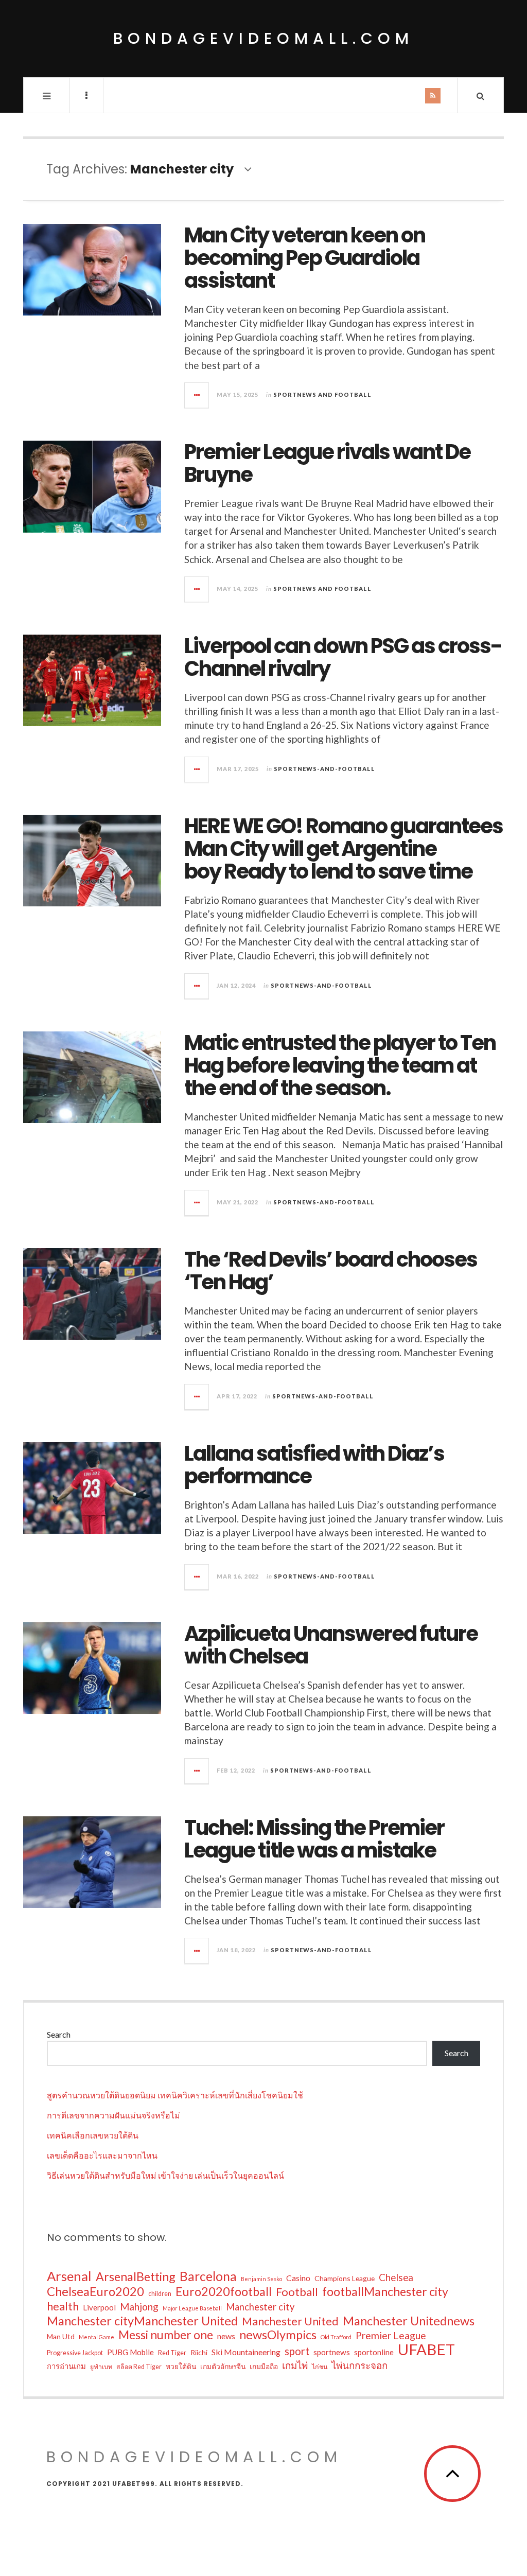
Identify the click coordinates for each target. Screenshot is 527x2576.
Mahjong (139, 2307)
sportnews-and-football (324, 769)
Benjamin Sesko (261, 2279)
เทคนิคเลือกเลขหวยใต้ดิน (93, 2135)
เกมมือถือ (264, 2366)
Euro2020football (224, 2291)
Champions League (345, 2278)
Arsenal (69, 2276)
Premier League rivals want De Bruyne (327, 463)
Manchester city (260, 2307)
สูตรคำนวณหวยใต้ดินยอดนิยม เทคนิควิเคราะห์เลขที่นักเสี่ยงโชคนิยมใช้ (175, 2095)
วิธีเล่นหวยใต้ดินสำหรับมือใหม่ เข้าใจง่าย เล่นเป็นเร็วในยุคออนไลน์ (165, 2175)
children (160, 2294)
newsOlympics (278, 2335)
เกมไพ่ (295, 2365)
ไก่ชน (320, 2367)
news (226, 2336)
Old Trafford (336, 2337)
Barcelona (208, 2276)
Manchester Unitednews (409, 2321)
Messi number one (166, 2335)
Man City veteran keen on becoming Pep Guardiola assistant (305, 258)
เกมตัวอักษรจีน (223, 2366)
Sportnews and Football (322, 395)
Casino (298, 2278)
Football (297, 2292)
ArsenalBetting (136, 2276)
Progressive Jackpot (75, 2353)
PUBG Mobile (130, 2352)
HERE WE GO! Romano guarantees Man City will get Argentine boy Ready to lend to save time (344, 849)
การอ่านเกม (66, 2366)
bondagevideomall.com (263, 38)
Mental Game (96, 2337)
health (63, 2306)
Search (59, 2034)
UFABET (426, 2350)
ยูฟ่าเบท (101, 2367)
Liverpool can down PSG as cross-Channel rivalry (343, 657)
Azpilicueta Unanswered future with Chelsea (331, 1645)
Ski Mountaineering (246, 2352)
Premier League (391, 2335)
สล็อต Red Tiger (139, 2367)
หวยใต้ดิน (181, 2366)
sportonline (374, 2352)
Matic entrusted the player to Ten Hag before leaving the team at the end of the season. (340, 1065)
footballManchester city (385, 2291)
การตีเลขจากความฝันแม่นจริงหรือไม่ (113, 2115)
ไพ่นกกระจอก (359, 2365)
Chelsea (396, 2277)
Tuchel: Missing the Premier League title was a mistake (314, 1839)
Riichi (199, 2352)
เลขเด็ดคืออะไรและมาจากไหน (102, 2155)
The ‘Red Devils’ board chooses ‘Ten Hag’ (331, 1271)
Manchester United (290, 2321)
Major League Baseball (192, 2308)
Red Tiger (172, 2353)
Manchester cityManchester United (142, 2321)
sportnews (332, 2352)
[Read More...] (197, 395)
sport (297, 2351)
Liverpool (99, 2307)
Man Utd (61, 2336)
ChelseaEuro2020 (95, 2291)
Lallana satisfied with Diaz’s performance (314, 1465)
